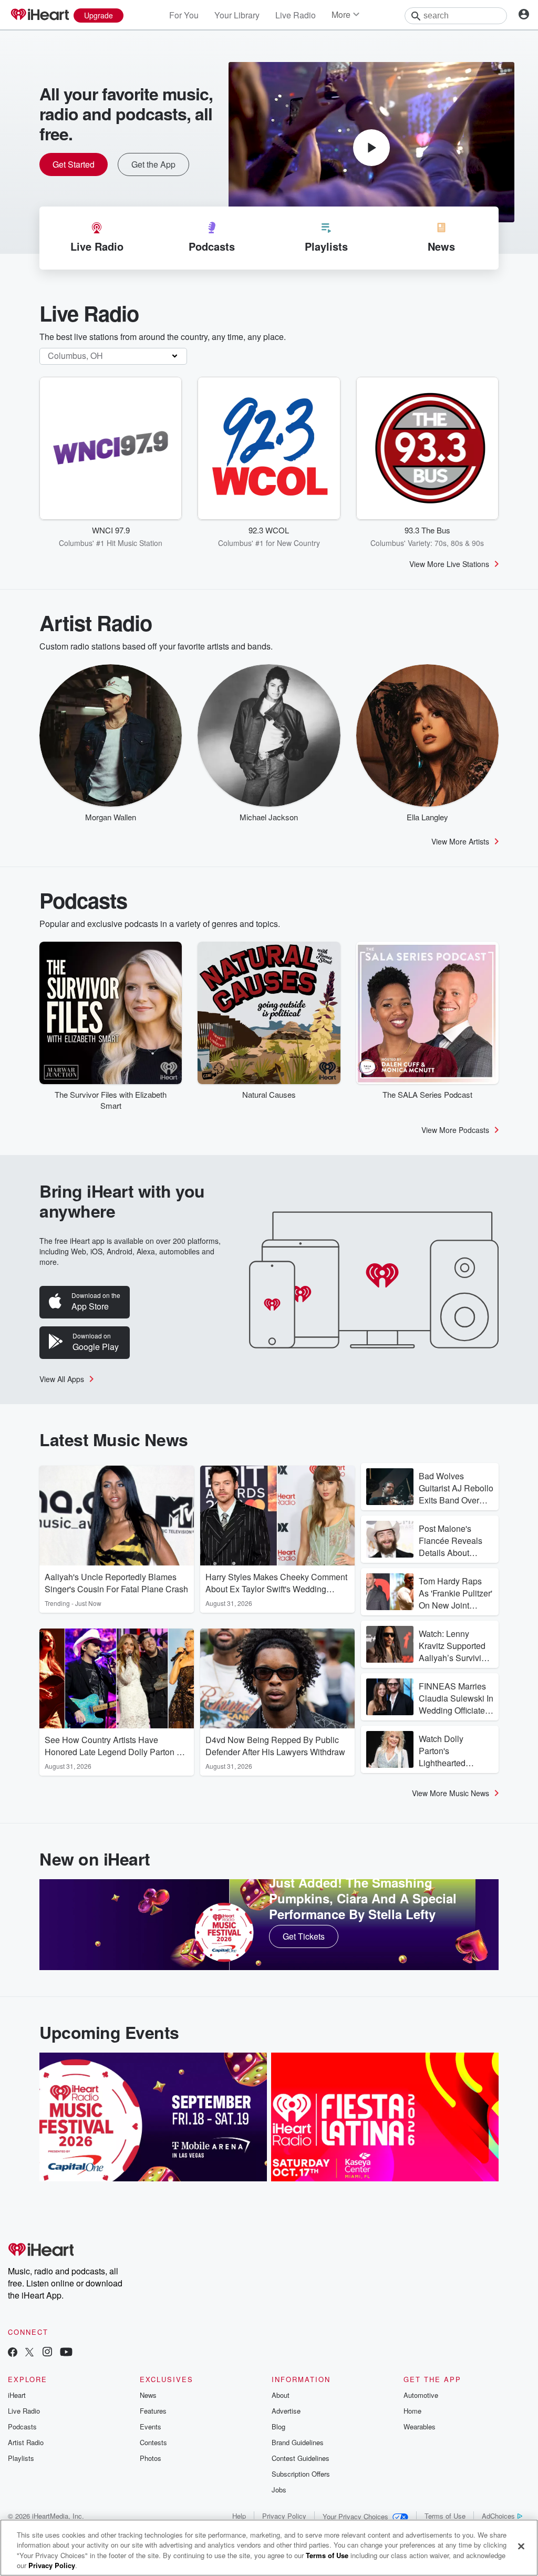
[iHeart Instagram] (47, 2353)
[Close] (521, 2546)
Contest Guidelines (301, 2458)
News (148, 2395)
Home (412, 2411)
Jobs (279, 2490)
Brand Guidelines (298, 2442)
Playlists (21, 2458)
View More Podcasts (455, 1130)
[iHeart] (39, 15)
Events (151, 2426)
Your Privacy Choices (355, 2516)
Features (153, 2411)
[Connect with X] (29, 2353)
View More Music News (451, 1793)
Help (239, 2516)
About (281, 2395)
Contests (153, 2442)
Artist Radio (26, 2442)
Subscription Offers (301, 2474)
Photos (151, 2458)
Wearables (420, 2426)
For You (184, 15)
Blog (278, 2426)
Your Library (237, 15)
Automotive (421, 2395)
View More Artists (460, 841)
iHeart (17, 2395)
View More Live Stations (449, 564)
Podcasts (22, 2426)
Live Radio (296, 15)
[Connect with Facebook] (13, 2353)
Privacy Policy (284, 2516)
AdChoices (498, 2516)
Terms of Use (445, 2516)
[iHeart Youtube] (66, 2353)
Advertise (286, 2411)
